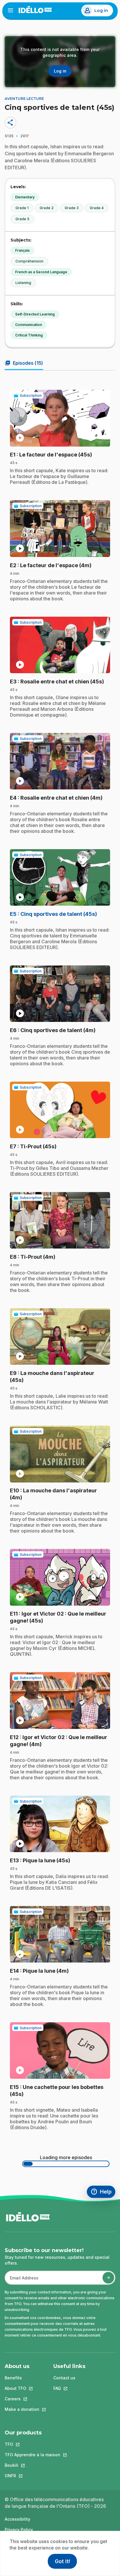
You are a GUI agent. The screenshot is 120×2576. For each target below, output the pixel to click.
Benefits (13, 2378)
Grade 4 (97, 208)
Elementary (25, 197)
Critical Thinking (29, 335)
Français (22, 250)
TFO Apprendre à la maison (32, 2455)
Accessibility (17, 2519)
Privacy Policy (19, 2530)
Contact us (64, 2378)
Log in (101, 10)
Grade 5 (22, 219)
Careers (22, 2399)
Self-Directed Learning (35, 314)
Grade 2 (47, 208)
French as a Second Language (41, 272)
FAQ (69, 2388)
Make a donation (22, 2409)
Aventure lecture (24, 99)
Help (103, 2192)
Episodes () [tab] (24, 363)
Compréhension (29, 261)
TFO (32, 2444)
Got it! (62, 2561)
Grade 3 (72, 208)
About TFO (22, 2388)
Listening (23, 283)
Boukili (32, 2465)
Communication (29, 325)
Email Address (22, 2281)
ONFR (32, 2476)
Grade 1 (22, 208)
